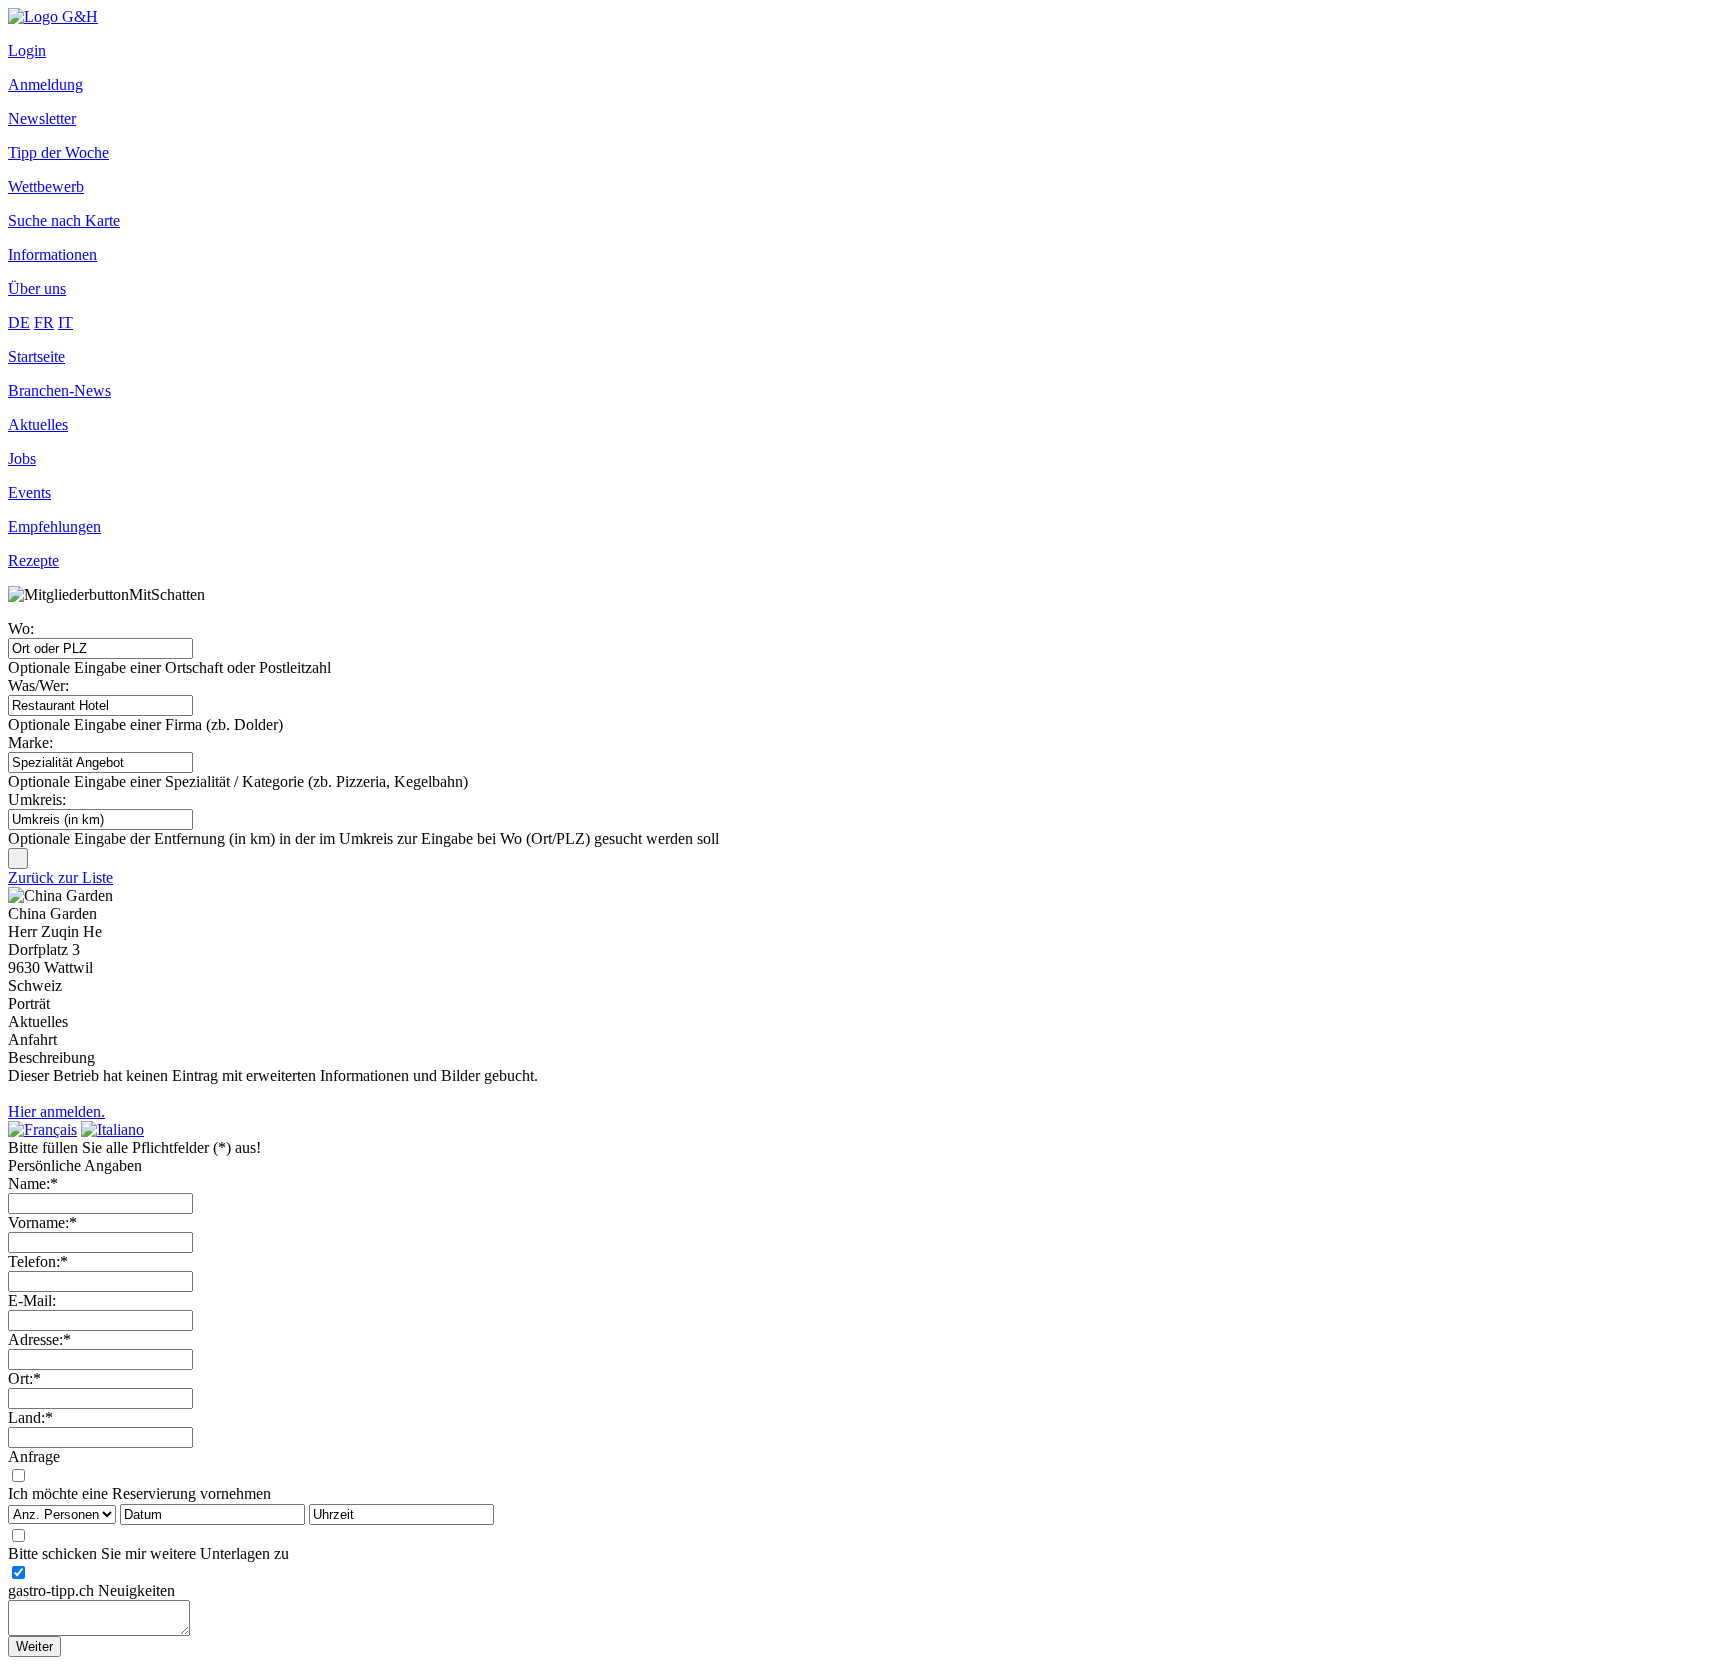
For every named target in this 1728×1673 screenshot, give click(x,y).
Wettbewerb (46, 186)
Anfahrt (32, 1039)
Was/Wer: (38, 685)
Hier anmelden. (56, 1111)
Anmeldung (45, 84)
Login (27, 50)
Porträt (29, 1003)
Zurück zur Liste (60, 877)
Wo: (21, 628)
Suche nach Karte (64, 220)
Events (29, 492)
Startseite (36, 356)
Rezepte (33, 560)
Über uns (37, 288)
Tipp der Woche (58, 152)
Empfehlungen (54, 526)
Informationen (52, 254)
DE (19, 322)
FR (44, 322)
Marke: (30, 742)
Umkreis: (37, 799)
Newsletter (42, 118)
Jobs (22, 458)
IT (65, 322)
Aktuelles (38, 424)
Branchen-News (59, 390)
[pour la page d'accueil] (53, 16)
